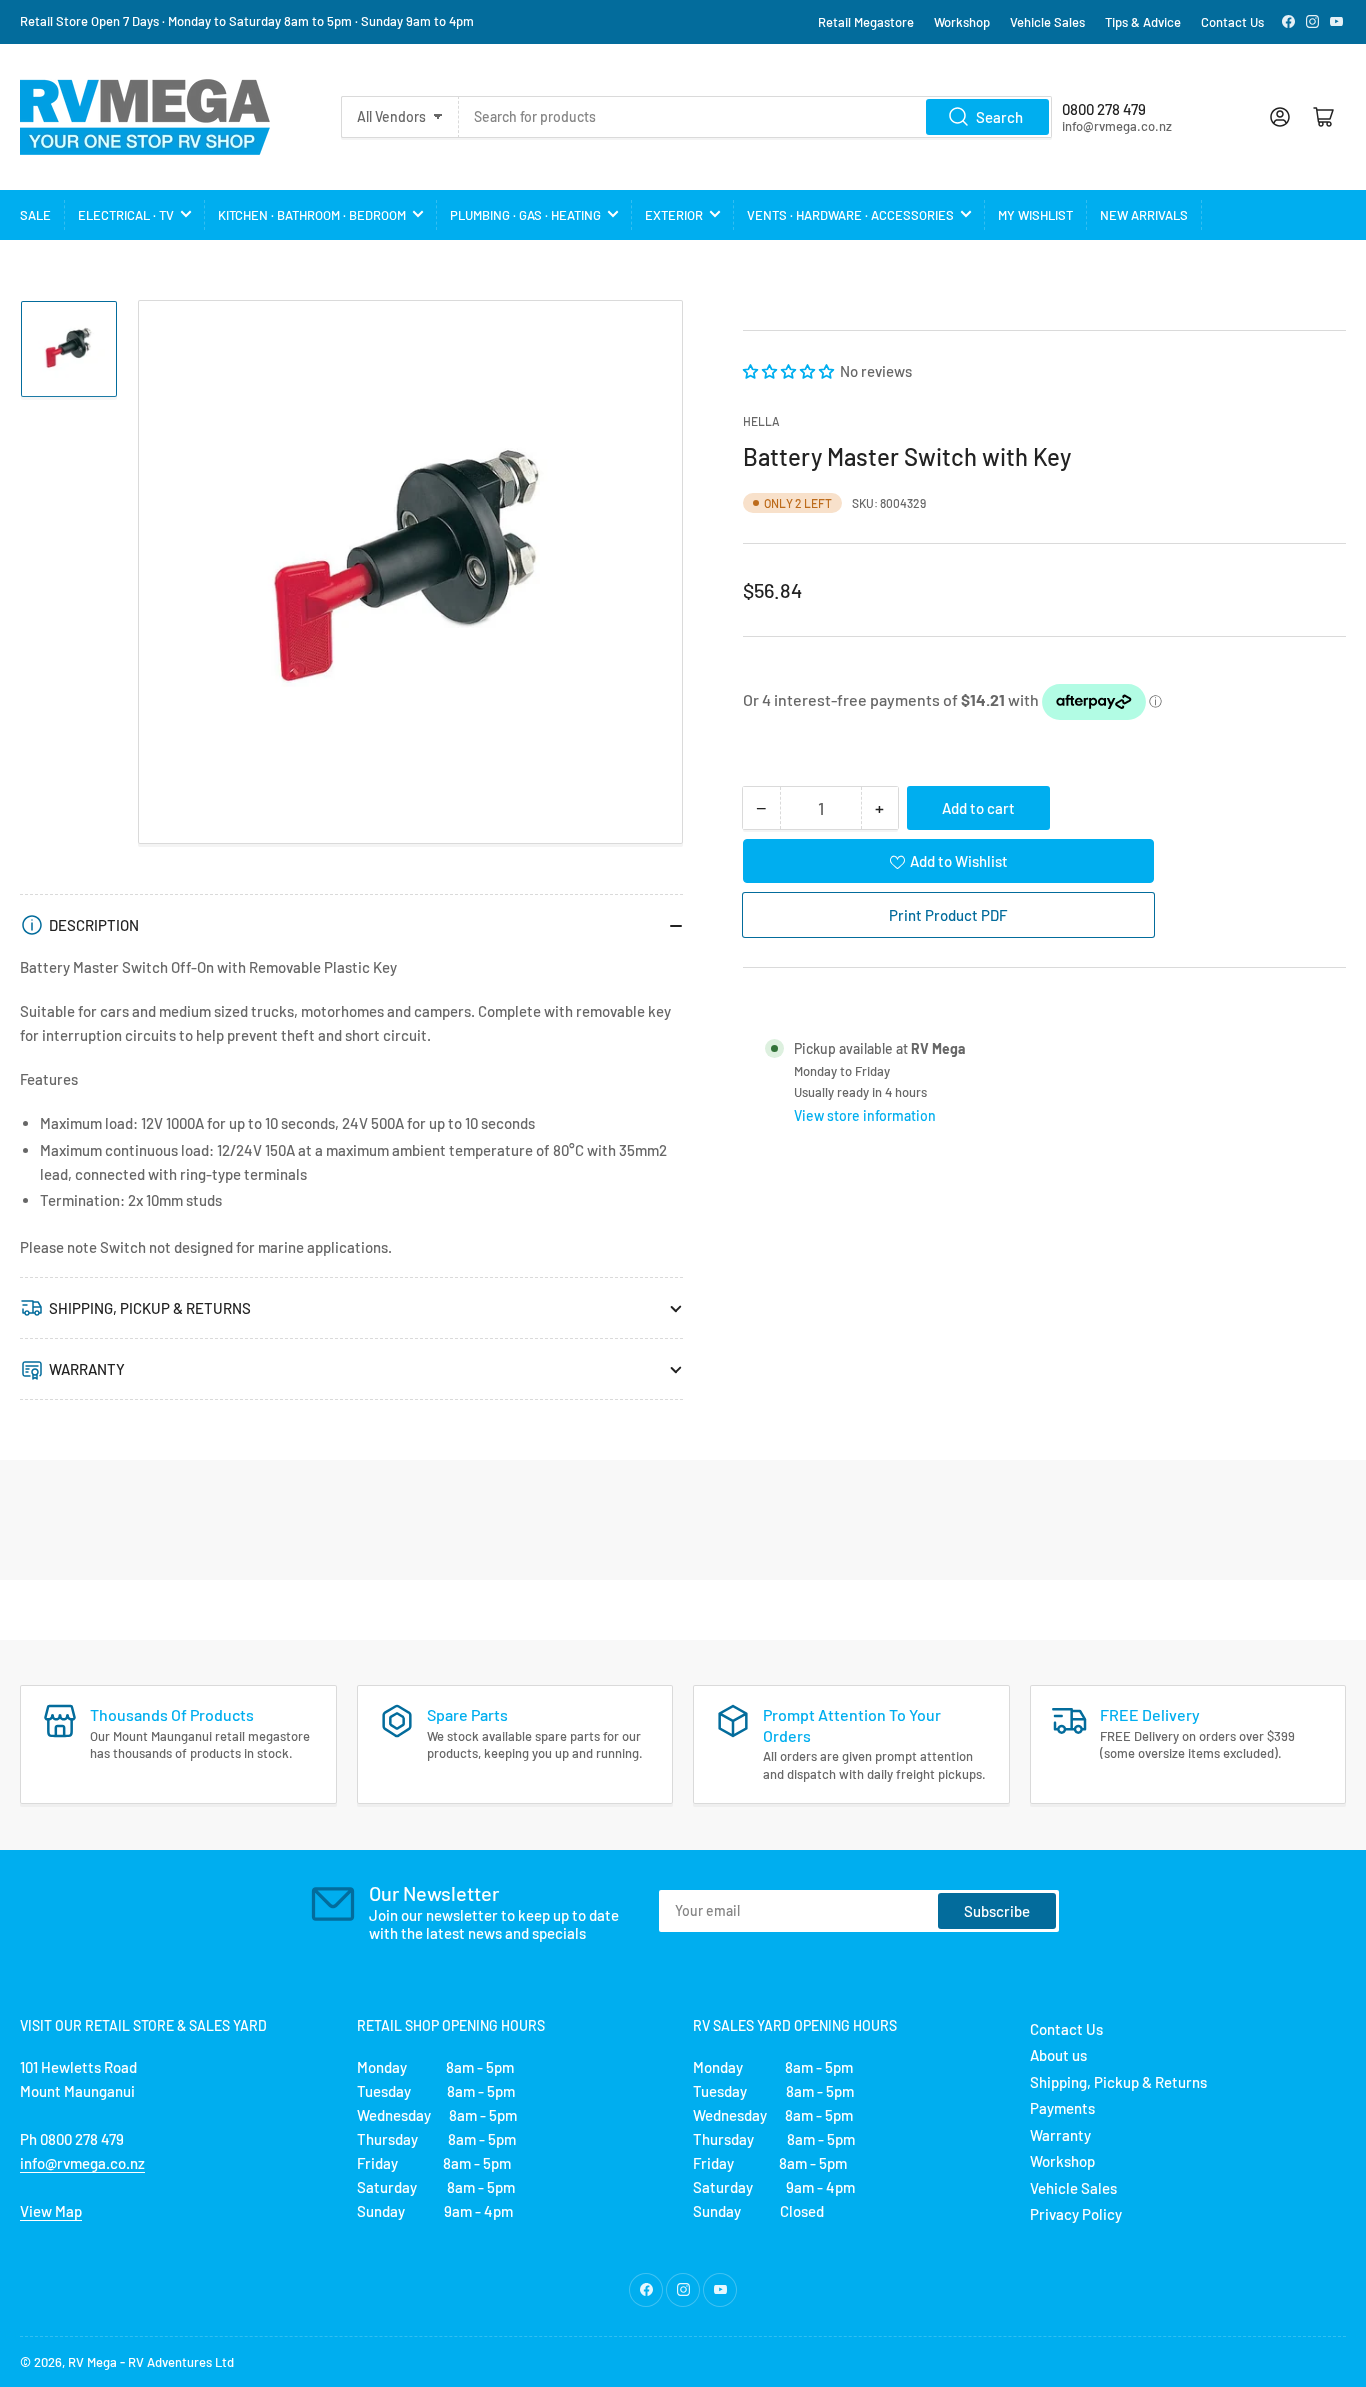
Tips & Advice (1143, 22)
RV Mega (92, 2362)
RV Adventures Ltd (181, 2362)
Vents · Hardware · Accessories (850, 215)
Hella (761, 421)
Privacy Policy (1076, 2214)
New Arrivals (1144, 215)
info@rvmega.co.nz (82, 2163)
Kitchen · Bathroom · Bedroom (312, 215)
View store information (865, 1115)
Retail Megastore (866, 22)
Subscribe (997, 1911)
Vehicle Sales (1047, 22)
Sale (35, 215)
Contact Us (1232, 22)
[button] (790, 371)
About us (1058, 2055)
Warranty (1060, 2135)
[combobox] (756, 117)
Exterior (674, 215)
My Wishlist (1035, 215)
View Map (51, 2211)
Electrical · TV (126, 215)
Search (999, 117)
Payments (1062, 2108)
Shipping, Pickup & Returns (1118, 2082)
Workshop (962, 22)
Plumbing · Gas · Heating (525, 215)
